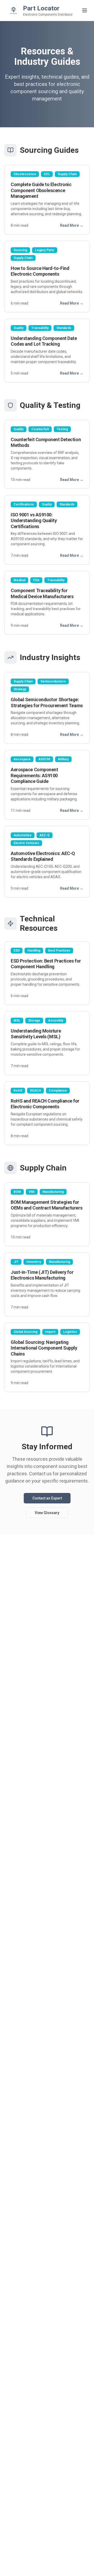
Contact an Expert (47, 1498)
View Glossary (47, 1513)
